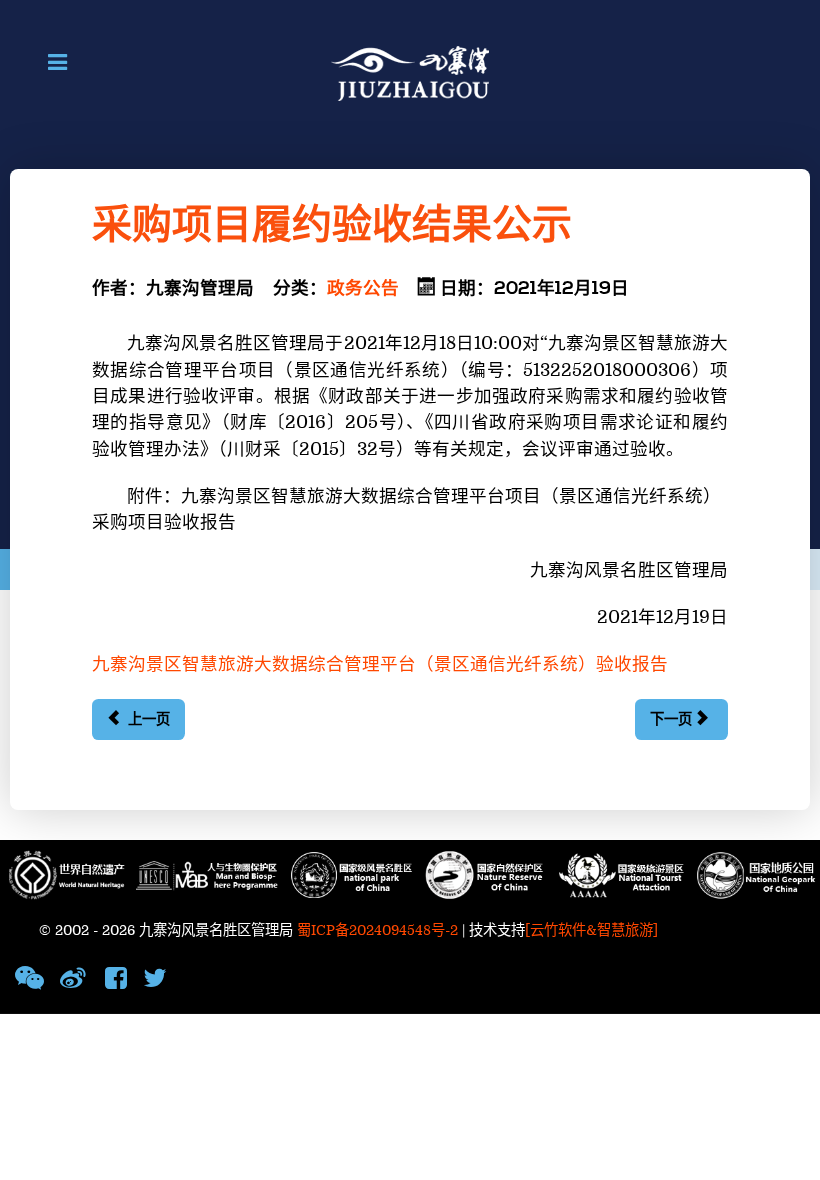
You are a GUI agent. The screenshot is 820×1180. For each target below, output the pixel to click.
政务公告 (363, 289)
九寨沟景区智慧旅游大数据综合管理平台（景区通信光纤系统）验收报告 (380, 664)
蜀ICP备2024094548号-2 (377, 930)
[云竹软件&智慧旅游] (591, 930)
